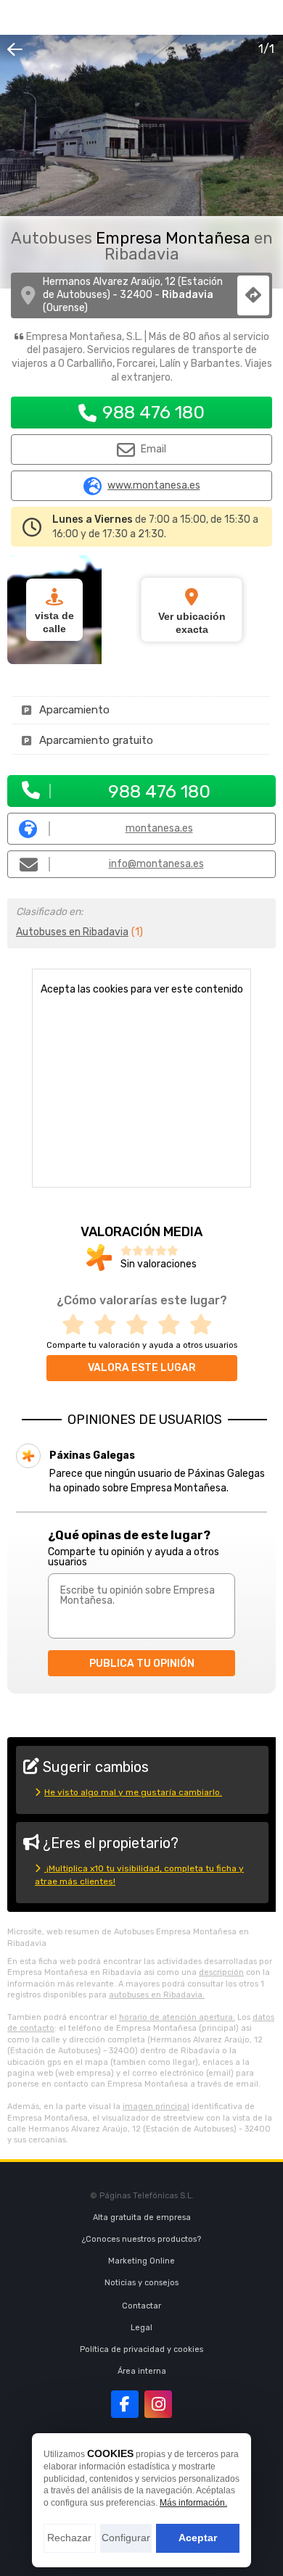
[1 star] (78, 1325)
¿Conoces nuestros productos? (141, 2239)
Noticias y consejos (141, 2283)
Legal (141, 2328)
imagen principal (156, 2107)
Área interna (142, 2371)
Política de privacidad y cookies (141, 2349)
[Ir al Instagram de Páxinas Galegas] (158, 2404)
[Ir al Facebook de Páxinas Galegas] (125, 2404)
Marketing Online (141, 2261)
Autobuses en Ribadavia (72, 932)
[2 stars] (110, 1325)
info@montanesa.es (156, 864)
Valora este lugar (142, 1368)
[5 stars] (205, 1325)
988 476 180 (153, 412)
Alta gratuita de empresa (142, 2217)
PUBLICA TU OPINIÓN (142, 1664)
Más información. (193, 2503)
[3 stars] (141, 1325)
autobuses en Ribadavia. (157, 1995)
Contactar (141, 2306)
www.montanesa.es (154, 486)
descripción (221, 1972)
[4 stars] (173, 1325)
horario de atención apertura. (177, 2017)
